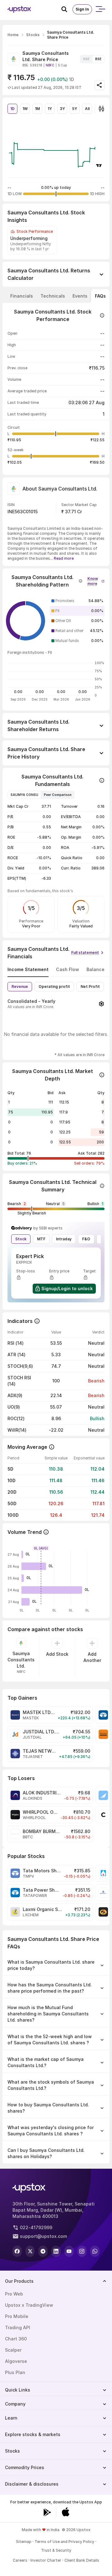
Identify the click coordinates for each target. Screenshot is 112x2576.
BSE (98, 59)
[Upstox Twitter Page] (30, 2251)
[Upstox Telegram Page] (43, 2251)
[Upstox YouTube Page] (69, 2251)
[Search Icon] (67, 9)
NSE (86, 59)
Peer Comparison (58, 795)
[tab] (22, 296)
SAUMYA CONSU (24, 795)
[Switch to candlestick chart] (101, 109)
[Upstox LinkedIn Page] (56, 2251)
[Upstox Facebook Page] (17, 2251)
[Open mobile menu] (100, 9)
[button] (96, 580)
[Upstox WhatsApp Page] (95, 2251)
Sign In (82, 9)
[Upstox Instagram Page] (82, 2251)
